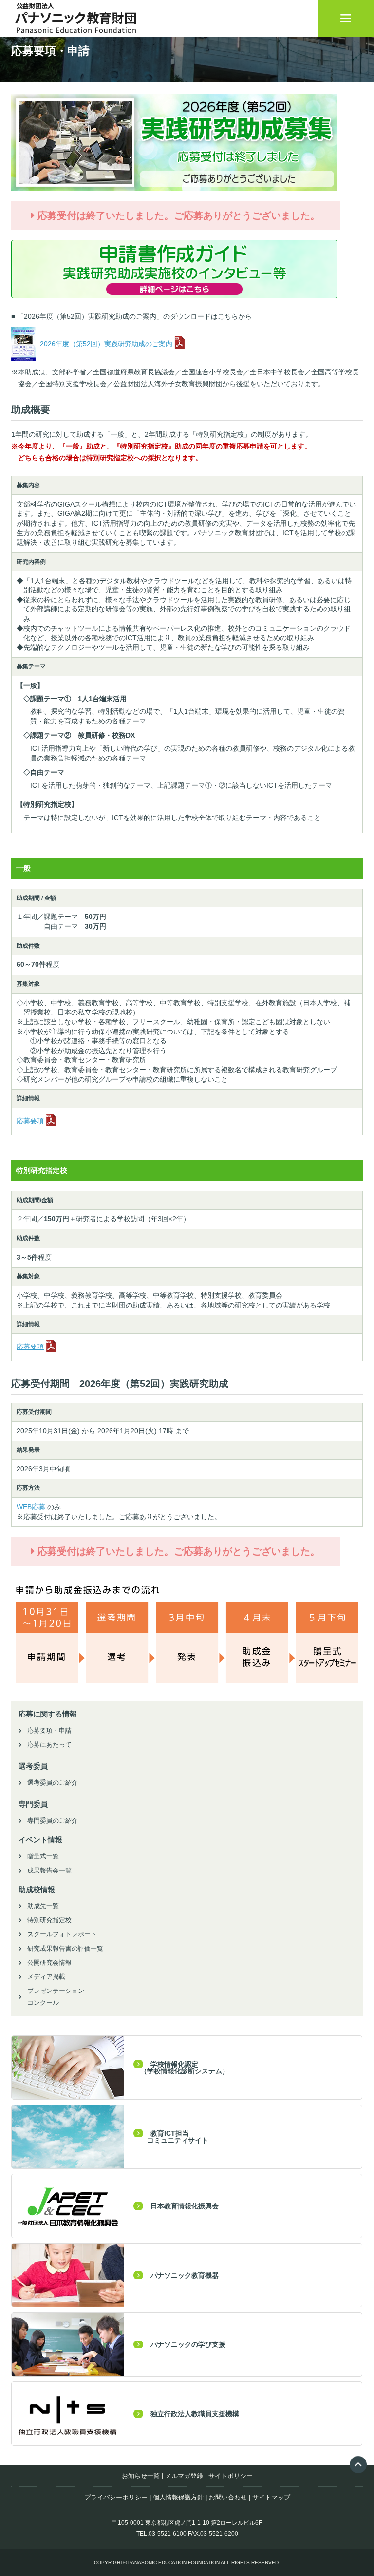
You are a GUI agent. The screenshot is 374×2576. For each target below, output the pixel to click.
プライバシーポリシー (116, 2497)
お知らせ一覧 (141, 2476)
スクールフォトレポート (62, 1934)
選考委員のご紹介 (53, 1783)
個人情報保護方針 (178, 2497)
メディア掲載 (46, 1977)
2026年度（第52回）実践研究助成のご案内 (105, 344)
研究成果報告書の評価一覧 (65, 1948)
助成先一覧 (43, 1906)
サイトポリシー (231, 2476)
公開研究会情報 (49, 1962)
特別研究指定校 (49, 1920)
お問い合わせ (228, 2497)
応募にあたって (49, 1745)
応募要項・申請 (49, 1730)
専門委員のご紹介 (53, 1821)
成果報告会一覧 (49, 1870)
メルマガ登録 (184, 2476)
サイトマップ (271, 2497)
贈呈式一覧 (43, 1856)
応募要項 (30, 1121)
